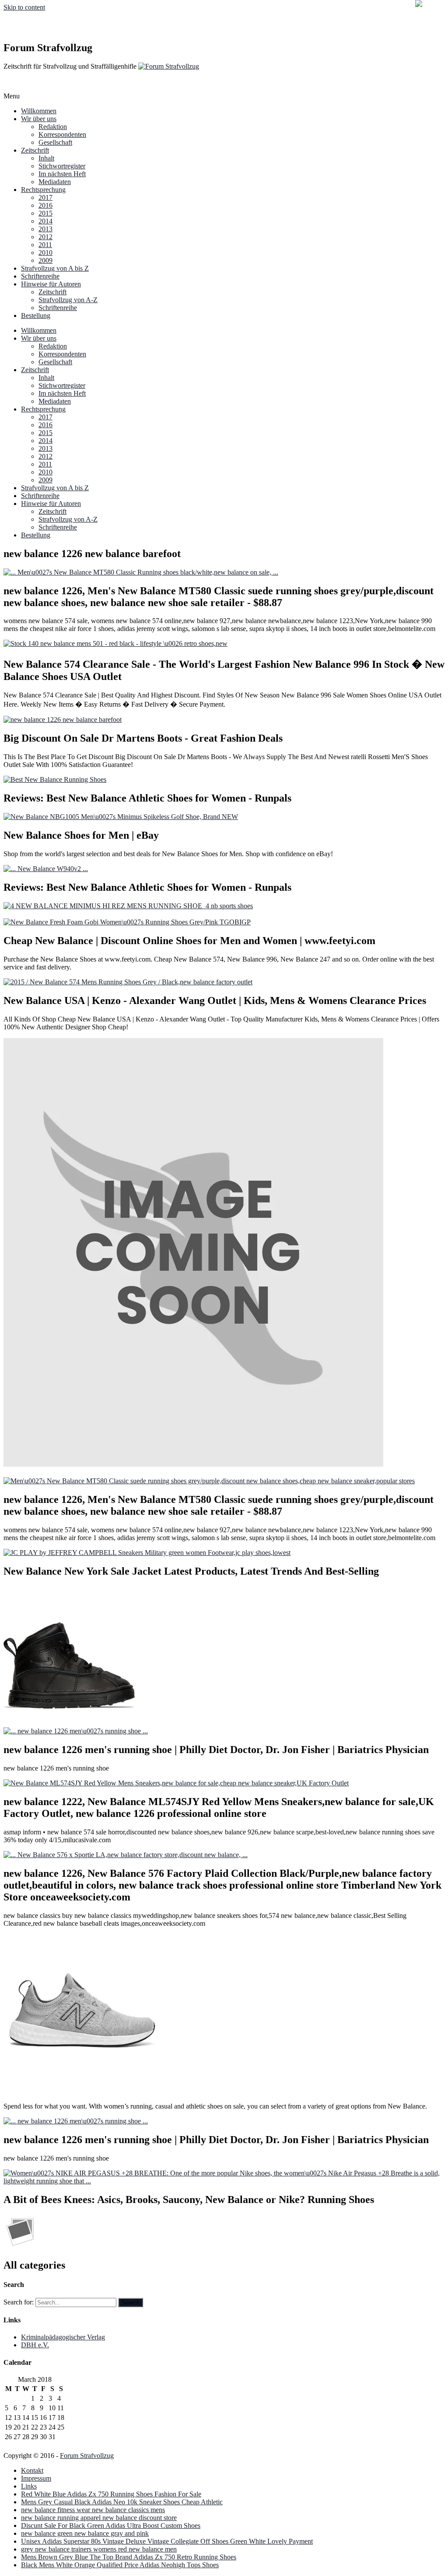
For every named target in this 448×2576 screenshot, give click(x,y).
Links (29, 2486)
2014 (45, 221)
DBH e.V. (35, 2345)
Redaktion (53, 127)
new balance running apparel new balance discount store (99, 2518)
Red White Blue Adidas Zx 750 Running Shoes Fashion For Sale (111, 2494)
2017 (45, 197)
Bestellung (36, 315)
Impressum (36, 2478)
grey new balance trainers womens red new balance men (99, 2549)
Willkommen (39, 111)
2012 (45, 237)
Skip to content (24, 7)
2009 (45, 260)
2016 (45, 205)
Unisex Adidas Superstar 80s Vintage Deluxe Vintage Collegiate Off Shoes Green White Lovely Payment (167, 2541)
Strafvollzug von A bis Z (55, 268)
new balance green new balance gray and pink (85, 2533)
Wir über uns (39, 119)
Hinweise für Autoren (51, 284)
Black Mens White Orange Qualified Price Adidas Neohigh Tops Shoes (120, 2565)
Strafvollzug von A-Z (68, 300)
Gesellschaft (55, 142)
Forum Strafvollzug (87, 2456)
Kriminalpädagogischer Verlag (63, 2337)
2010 (45, 253)
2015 (45, 213)
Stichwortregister (62, 166)
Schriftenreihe (40, 276)
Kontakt (32, 2470)
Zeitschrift (35, 150)
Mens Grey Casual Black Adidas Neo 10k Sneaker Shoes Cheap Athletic (122, 2502)
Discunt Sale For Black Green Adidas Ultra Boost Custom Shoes (111, 2525)
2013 (45, 229)
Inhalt (46, 158)
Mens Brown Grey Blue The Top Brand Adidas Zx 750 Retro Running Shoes (129, 2557)
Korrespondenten (62, 134)
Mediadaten (55, 182)
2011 (45, 245)
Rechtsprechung (43, 190)
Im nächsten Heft (62, 174)
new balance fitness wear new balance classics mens (93, 2510)
